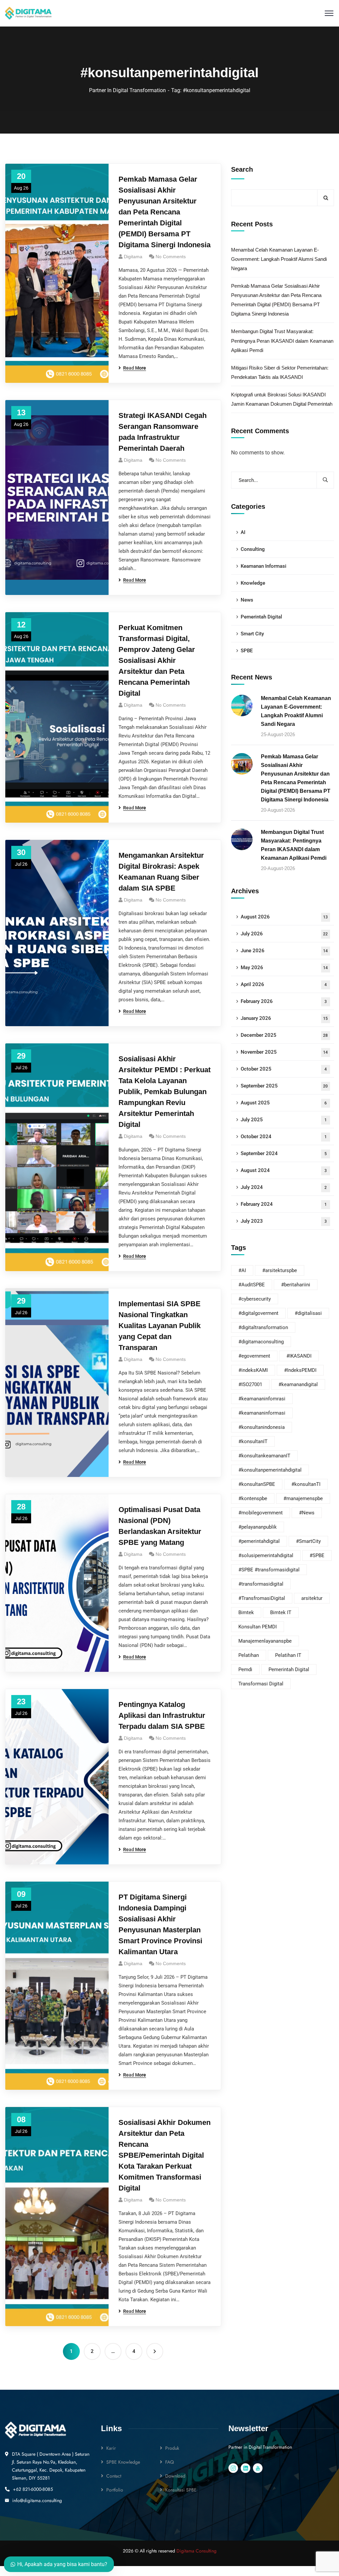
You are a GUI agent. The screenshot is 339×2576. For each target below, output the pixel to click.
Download (175, 2476)
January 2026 (284, 1018)
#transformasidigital (261, 1584)
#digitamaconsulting (261, 1342)
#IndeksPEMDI (300, 1370)
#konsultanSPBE (257, 1484)
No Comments (171, 257)
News (247, 600)
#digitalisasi (308, 1313)
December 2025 (284, 1035)
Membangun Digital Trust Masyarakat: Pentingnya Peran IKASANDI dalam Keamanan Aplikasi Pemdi (282, 341)
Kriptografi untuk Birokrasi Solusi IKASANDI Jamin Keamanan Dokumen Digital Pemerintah (282, 399)
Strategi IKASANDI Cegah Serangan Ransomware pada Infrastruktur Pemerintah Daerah (163, 432)
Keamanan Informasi (264, 566)
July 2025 (284, 1120)
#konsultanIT (253, 1441)
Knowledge (253, 583)
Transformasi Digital (261, 1684)
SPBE (247, 651)
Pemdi (245, 1669)
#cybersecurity (255, 1299)
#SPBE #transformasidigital (269, 1570)
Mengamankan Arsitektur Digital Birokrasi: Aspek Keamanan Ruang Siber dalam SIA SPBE (161, 872)
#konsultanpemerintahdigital (270, 1470)
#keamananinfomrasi (262, 1399)
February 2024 (284, 1204)
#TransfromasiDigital (262, 1598)
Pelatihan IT (288, 1655)
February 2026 (284, 1001)
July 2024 (284, 1187)
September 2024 (284, 1153)
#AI (242, 1270)
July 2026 (284, 934)
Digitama (133, 257)
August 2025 (284, 1103)
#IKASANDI (299, 1356)
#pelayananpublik (258, 1527)
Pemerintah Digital (261, 617)
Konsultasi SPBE (181, 2490)
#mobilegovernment (261, 1513)
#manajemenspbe (303, 1498)
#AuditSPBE (252, 1285)
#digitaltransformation (263, 1327)
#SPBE (317, 1555)
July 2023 (284, 1221)
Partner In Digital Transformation (127, 90)
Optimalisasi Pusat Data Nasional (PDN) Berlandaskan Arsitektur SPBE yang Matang (160, 1526)
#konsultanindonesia (262, 1427)
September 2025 (284, 1086)
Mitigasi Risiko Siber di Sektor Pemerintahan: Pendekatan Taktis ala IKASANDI (280, 372)
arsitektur (312, 1598)
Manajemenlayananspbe (265, 1641)
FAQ (169, 2462)
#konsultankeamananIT (264, 1456)
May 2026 (284, 967)
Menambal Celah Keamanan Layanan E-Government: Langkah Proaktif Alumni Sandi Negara (279, 259)
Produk (172, 2448)
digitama (133, 1963)
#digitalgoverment (258, 1313)
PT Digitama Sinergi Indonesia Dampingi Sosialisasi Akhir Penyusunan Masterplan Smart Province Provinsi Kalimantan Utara (160, 1924)
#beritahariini (296, 1285)
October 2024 (284, 1137)
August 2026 (284, 917)
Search (242, 169)
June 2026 (284, 951)
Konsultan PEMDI (258, 1627)
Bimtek (246, 1612)
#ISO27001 (250, 1384)
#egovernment (254, 1356)
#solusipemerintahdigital (266, 1555)
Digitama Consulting (196, 2551)
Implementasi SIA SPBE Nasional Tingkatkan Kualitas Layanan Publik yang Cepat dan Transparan (160, 1326)
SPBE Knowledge (123, 2462)
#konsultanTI (306, 1484)
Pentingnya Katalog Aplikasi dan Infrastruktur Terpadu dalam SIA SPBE (162, 1715)
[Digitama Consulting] (28, 13)
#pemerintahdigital (259, 1541)
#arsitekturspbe (280, 1270)
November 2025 (284, 1052)
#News (307, 1513)
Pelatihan (249, 1655)
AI (243, 532)
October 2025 (284, 1069)
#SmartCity (308, 1541)
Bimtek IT (281, 1612)
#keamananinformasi (262, 1413)
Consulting (253, 549)
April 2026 (284, 984)
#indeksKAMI (253, 1370)
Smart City (252, 634)
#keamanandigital (298, 1384)
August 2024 (284, 1170)
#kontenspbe (253, 1498)
